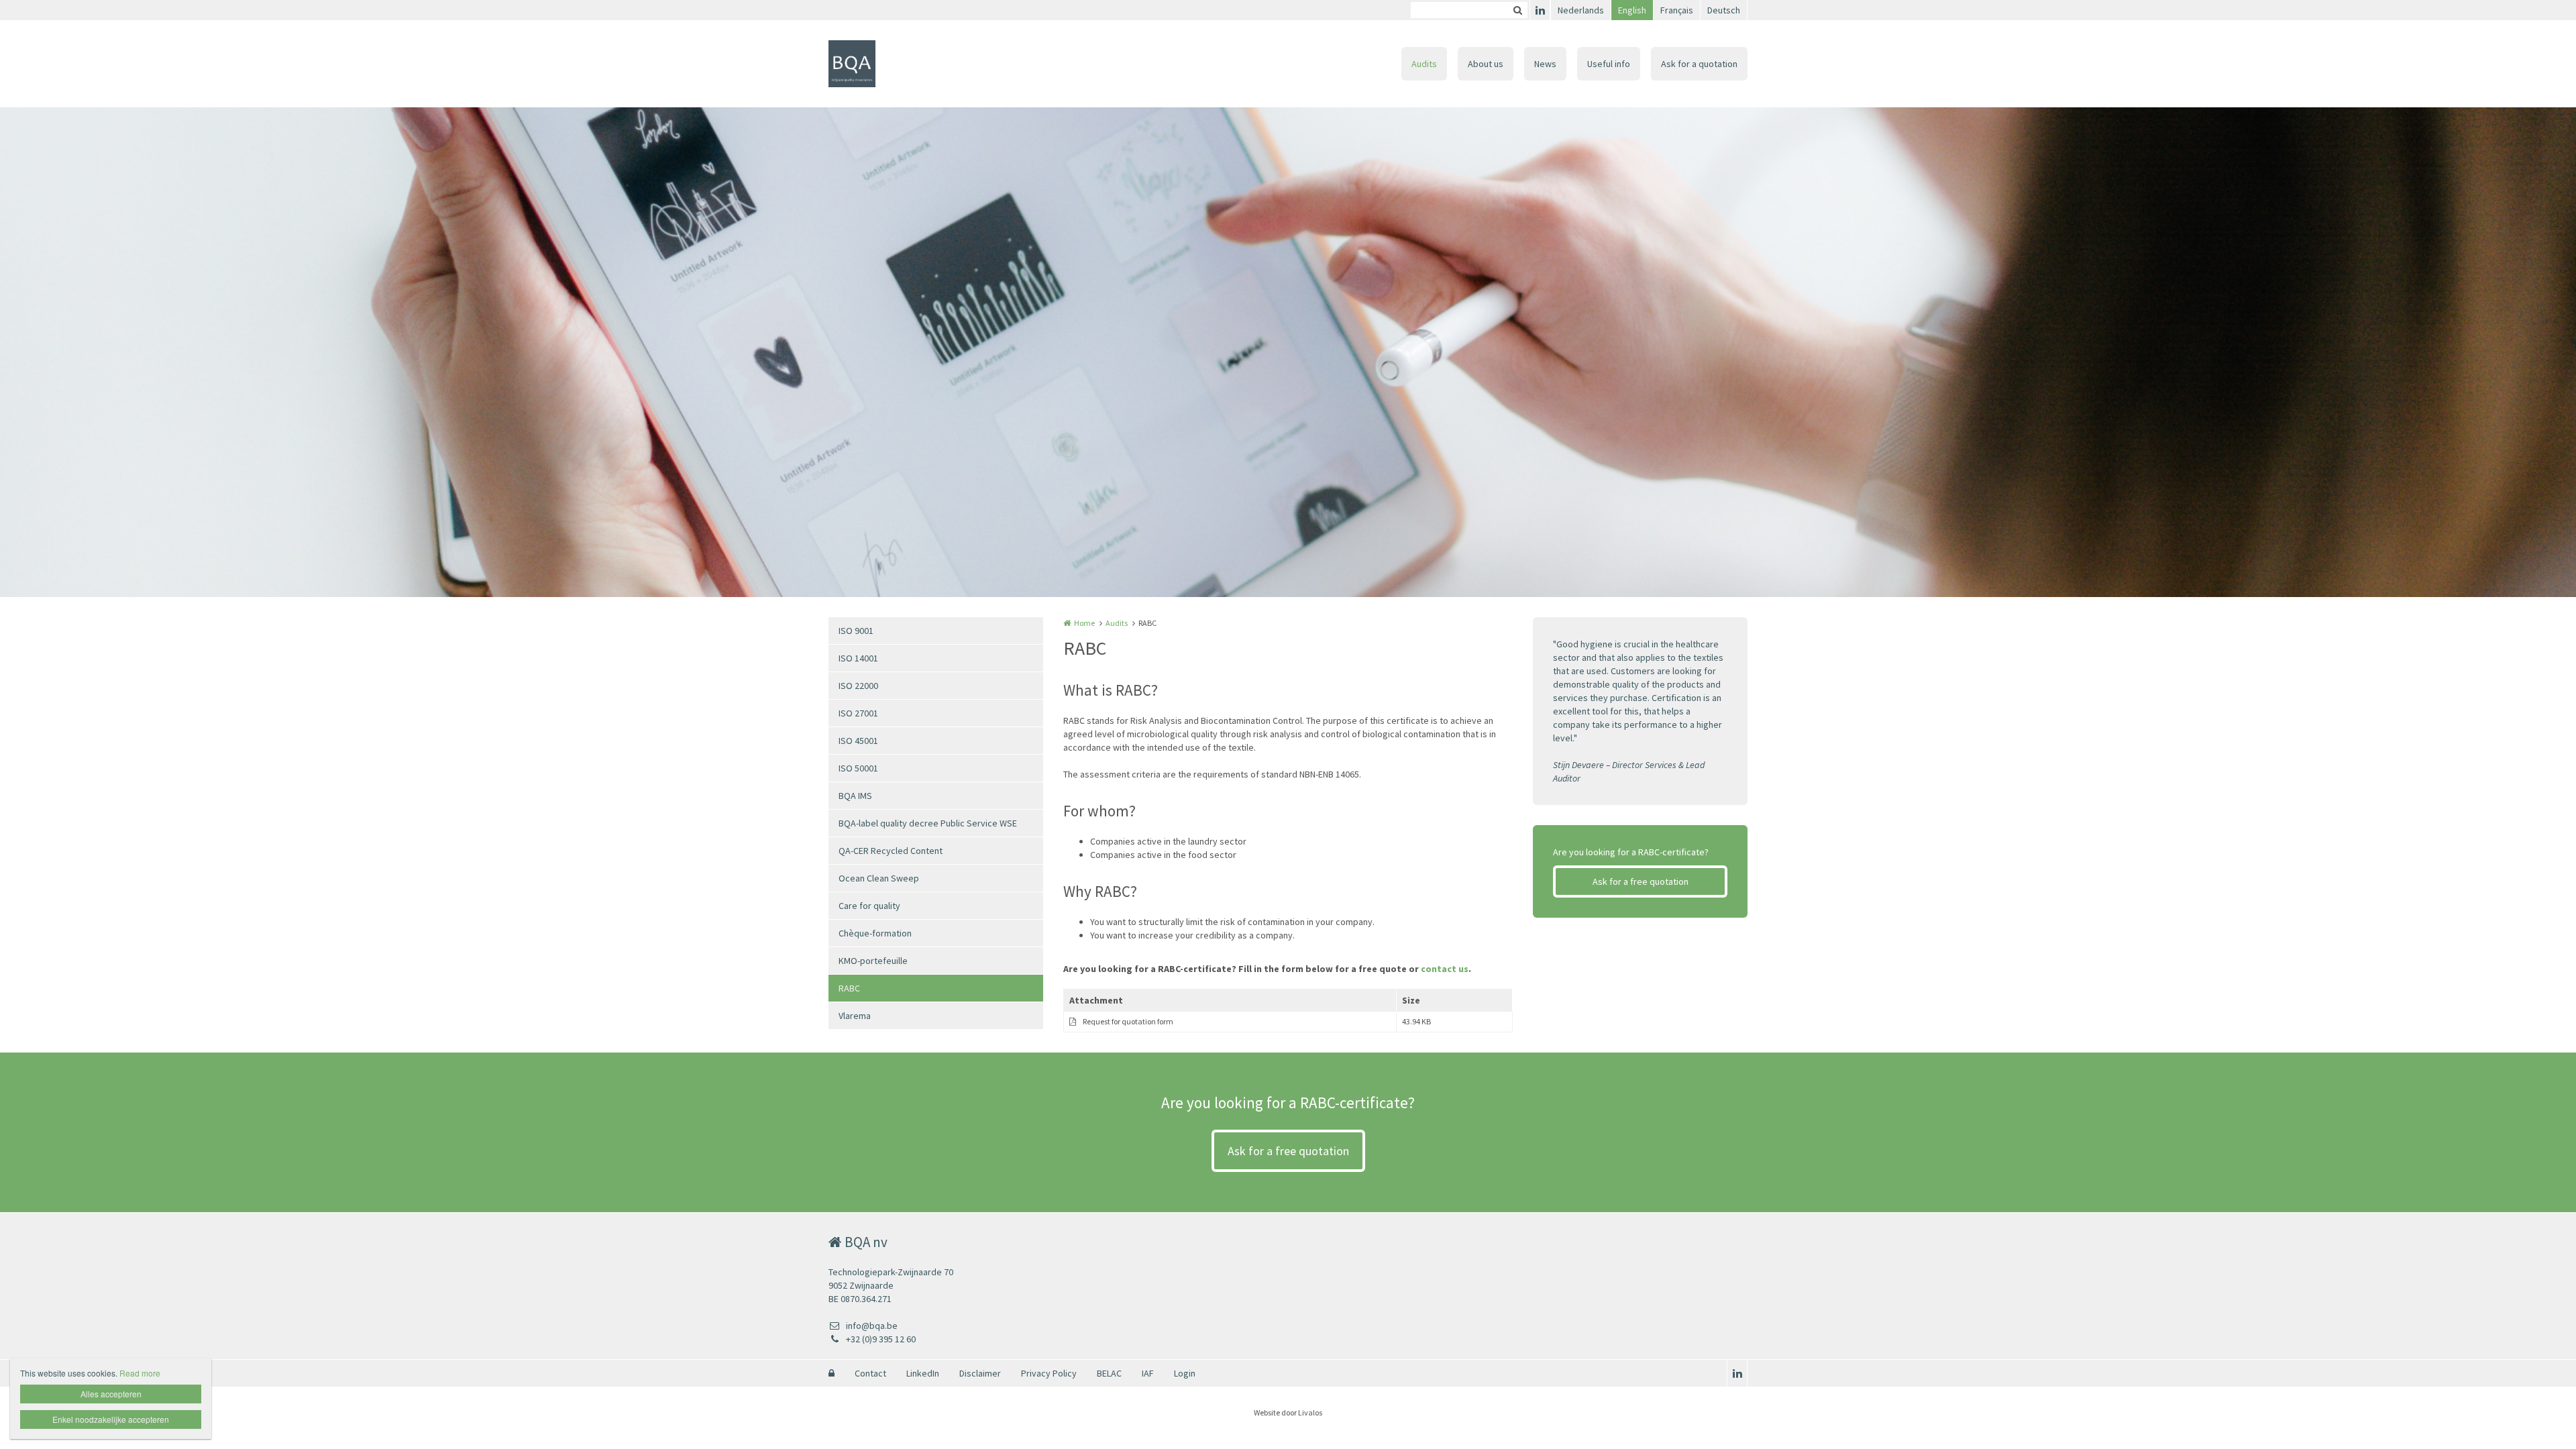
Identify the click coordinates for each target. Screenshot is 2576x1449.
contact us (1445, 969)
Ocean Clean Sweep (879, 878)
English (1632, 10)
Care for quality (869, 906)
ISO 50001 (858, 768)
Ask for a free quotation (1641, 881)
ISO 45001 (858, 741)
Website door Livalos (1288, 1412)
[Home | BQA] (872, 64)
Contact (870, 1373)
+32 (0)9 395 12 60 (881, 1339)
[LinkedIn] (1540, 10)
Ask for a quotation (1699, 64)
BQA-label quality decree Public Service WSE (928, 823)
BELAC (1109, 1373)
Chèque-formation (875, 933)
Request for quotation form (1128, 1021)
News (1545, 64)
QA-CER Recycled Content (891, 851)
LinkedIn (923, 1373)
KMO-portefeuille (873, 961)
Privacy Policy (1049, 1373)
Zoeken (1517, 10)
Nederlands (1581, 10)
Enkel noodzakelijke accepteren (111, 1419)
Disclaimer (980, 1373)
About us (1486, 64)
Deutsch (1724, 10)
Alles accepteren (111, 1394)
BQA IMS (855, 796)
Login (1185, 1373)
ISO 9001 (856, 631)
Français (1677, 10)
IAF (1148, 1373)
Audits (1424, 64)
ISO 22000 (858, 686)
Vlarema (855, 1016)
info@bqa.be (872, 1326)
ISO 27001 (858, 713)
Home (1084, 623)
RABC (849, 988)
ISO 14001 (858, 658)
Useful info (1609, 64)
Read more (140, 1373)
